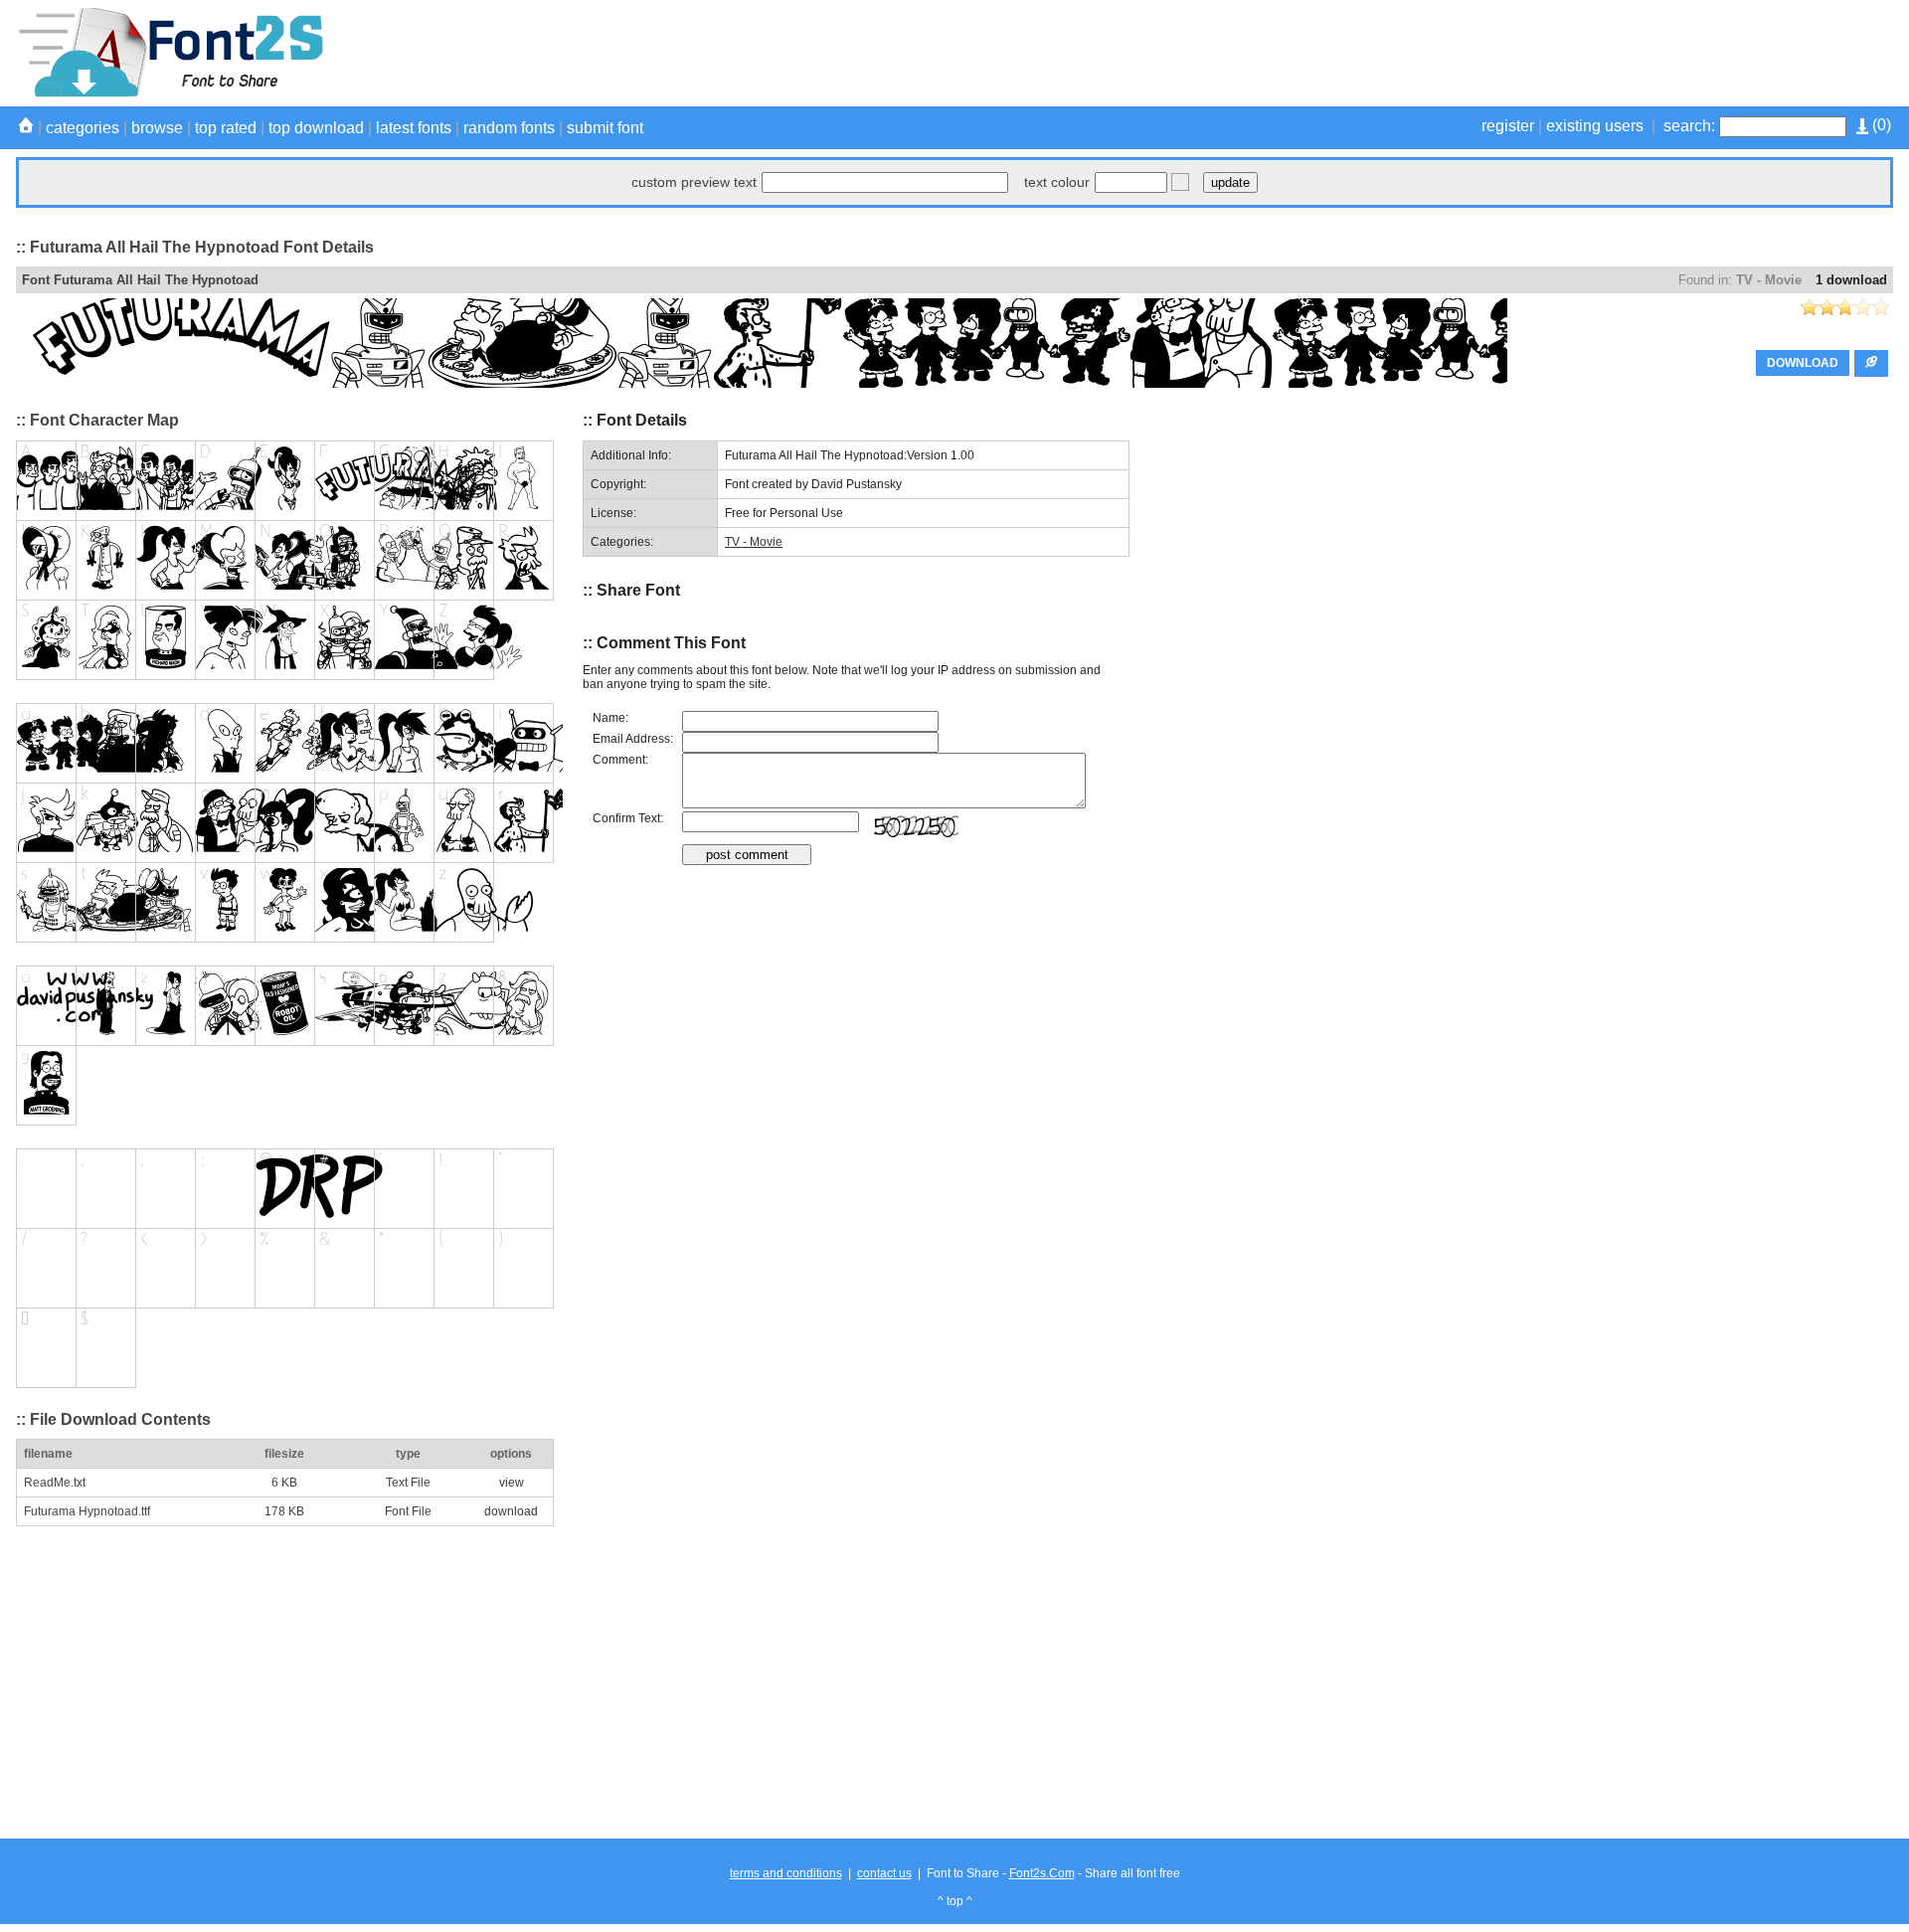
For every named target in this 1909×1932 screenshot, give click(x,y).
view (512, 1483)
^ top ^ (955, 1901)
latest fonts (414, 128)
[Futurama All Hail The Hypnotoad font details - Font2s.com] (170, 93)
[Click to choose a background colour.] (1180, 182)
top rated (226, 128)
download (511, 1511)
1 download (1851, 280)
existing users (1595, 126)
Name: (610, 718)
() (1880, 125)
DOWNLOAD (1803, 363)
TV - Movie (1769, 280)
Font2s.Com (1042, 1873)
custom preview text (694, 182)
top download (316, 128)
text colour (1057, 182)
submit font (605, 128)
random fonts (509, 128)
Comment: (620, 760)
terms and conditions (786, 1873)
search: (1689, 126)
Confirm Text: (628, 818)
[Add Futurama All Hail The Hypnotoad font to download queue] (1871, 363)
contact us (884, 1873)
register (1508, 126)
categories (83, 128)
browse (157, 128)
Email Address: (633, 739)
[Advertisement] (1531, 53)
